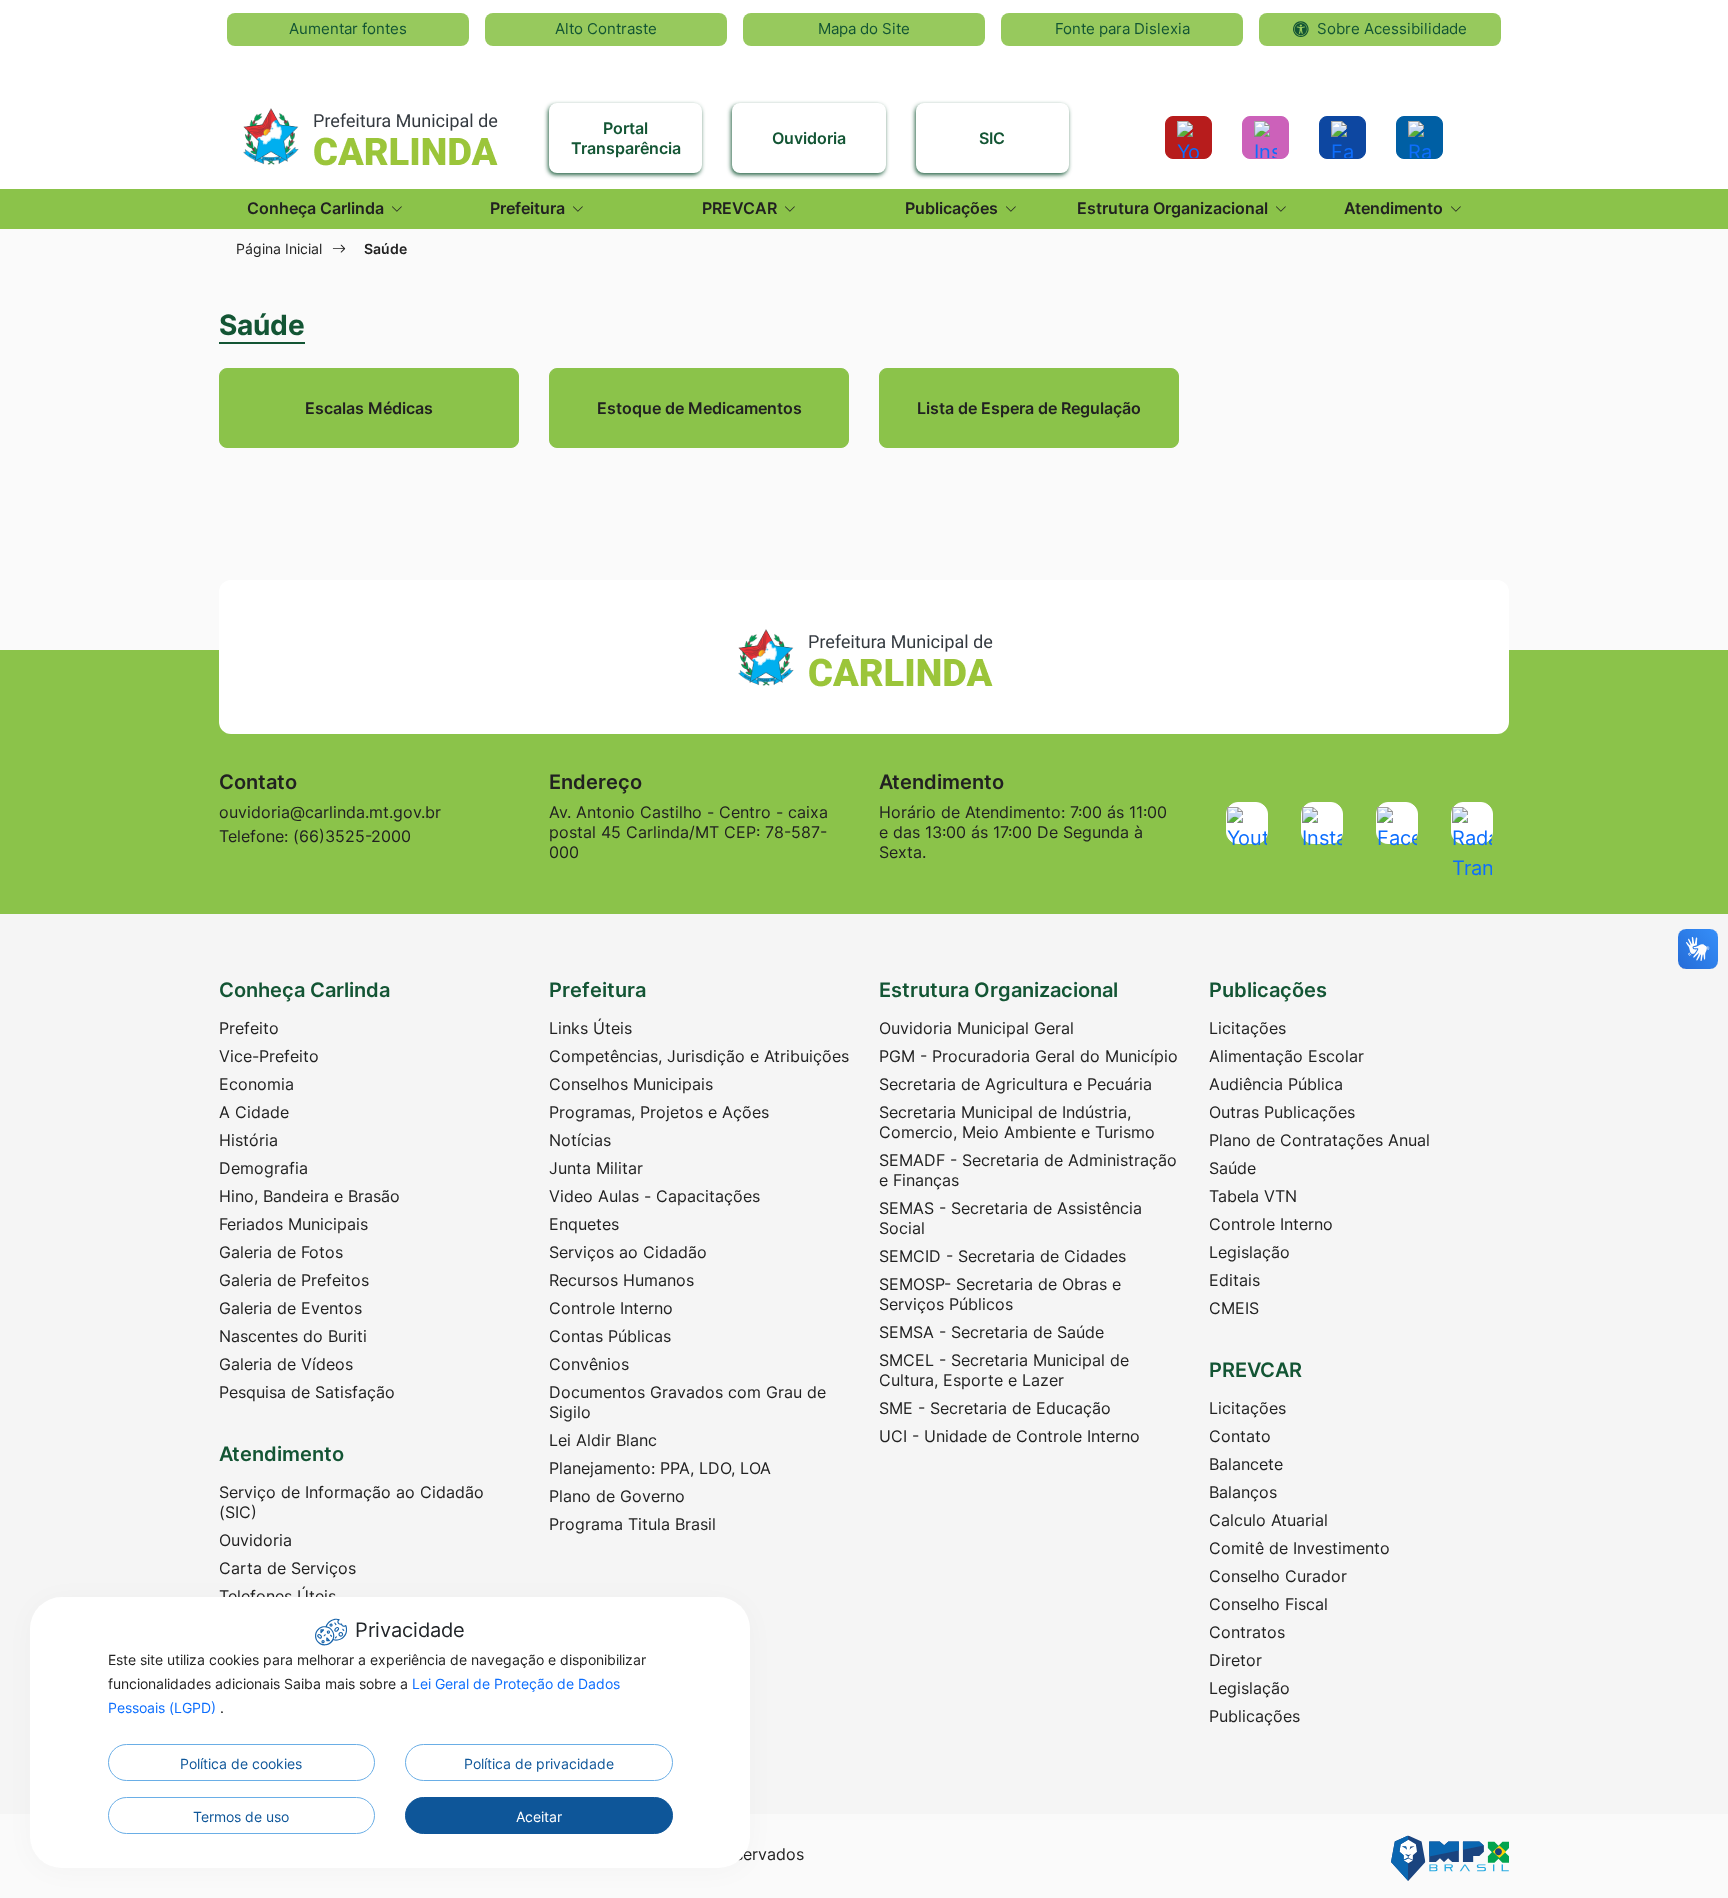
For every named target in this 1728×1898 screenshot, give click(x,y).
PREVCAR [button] (741, 208)
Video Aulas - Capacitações (654, 1196)
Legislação (1249, 1252)
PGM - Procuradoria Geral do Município (1028, 1056)
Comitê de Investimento (1299, 1548)
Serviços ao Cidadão (628, 1252)
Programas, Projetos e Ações (659, 1112)
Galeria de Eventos (290, 1308)
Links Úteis (590, 1028)
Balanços (1243, 1492)
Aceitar (539, 1816)
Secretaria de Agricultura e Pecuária (1015, 1084)
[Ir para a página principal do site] (369, 128)
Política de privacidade (539, 1763)
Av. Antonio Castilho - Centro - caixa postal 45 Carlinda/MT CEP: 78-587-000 (688, 832)
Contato (1240, 1436)
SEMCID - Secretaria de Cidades (1002, 1256)
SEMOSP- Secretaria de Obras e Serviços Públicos (1000, 1294)
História (248, 1140)
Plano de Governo (617, 1496)
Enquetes (584, 1224)
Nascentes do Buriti (293, 1336)
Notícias (580, 1140)
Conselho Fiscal (1268, 1604)
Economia (256, 1084)
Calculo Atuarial (1268, 1520)
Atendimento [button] (1395, 208)
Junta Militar (596, 1168)
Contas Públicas (610, 1336)
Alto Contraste (606, 28)
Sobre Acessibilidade (1392, 28)
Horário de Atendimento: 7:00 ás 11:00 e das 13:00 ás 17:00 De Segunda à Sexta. (1023, 832)
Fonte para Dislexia (1122, 28)
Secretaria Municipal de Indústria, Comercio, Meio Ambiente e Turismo (1017, 1122)
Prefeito (249, 1028)
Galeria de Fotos (281, 1252)
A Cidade (254, 1112)
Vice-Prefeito (269, 1056)
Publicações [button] (953, 208)
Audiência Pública (1276, 1084)
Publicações (1254, 1716)
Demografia (263, 1168)
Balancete (1246, 1464)
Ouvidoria (255, 1540)
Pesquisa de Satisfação (307, 1392)
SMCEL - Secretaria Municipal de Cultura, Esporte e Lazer (1004, 1370)
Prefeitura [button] (529, 208)
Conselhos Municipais (631, 1084)
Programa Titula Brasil (632, 1524)
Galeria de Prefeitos (294, 1280)
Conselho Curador (1278, 1576)
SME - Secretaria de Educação (995, 1408)
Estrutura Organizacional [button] (1174, 208)
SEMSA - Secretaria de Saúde (991, 1332)
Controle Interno (611, 1308)
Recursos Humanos (621, 1280)
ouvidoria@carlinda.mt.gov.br (330, 812)
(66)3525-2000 (352, 836)
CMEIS (1234, 1308)
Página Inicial (279, 248)
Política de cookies (241, 1763)
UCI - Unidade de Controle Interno (1009, 1436)
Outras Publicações (1282, 1112)
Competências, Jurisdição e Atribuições (699, 1056)
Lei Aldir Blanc (603, 1440)
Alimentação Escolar (1286, 1056)
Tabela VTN (1253, 1196)
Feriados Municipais (293, 1224)
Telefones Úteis (277, 1596)
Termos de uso (241, 1816)
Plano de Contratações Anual (1319, 1140)
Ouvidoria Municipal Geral (976, 1028)
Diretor (1235, 1660)
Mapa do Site (864, 28)
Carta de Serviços (287, 1568)
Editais (1234, 1280)
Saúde (1232, 1168)
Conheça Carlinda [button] (317, 208)
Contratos (1247, 1632)
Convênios (589, 1364)
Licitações (1247, 1028)
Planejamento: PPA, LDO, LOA (660, 1468)
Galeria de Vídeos (286, 1364)
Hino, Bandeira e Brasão (309, 1196)
